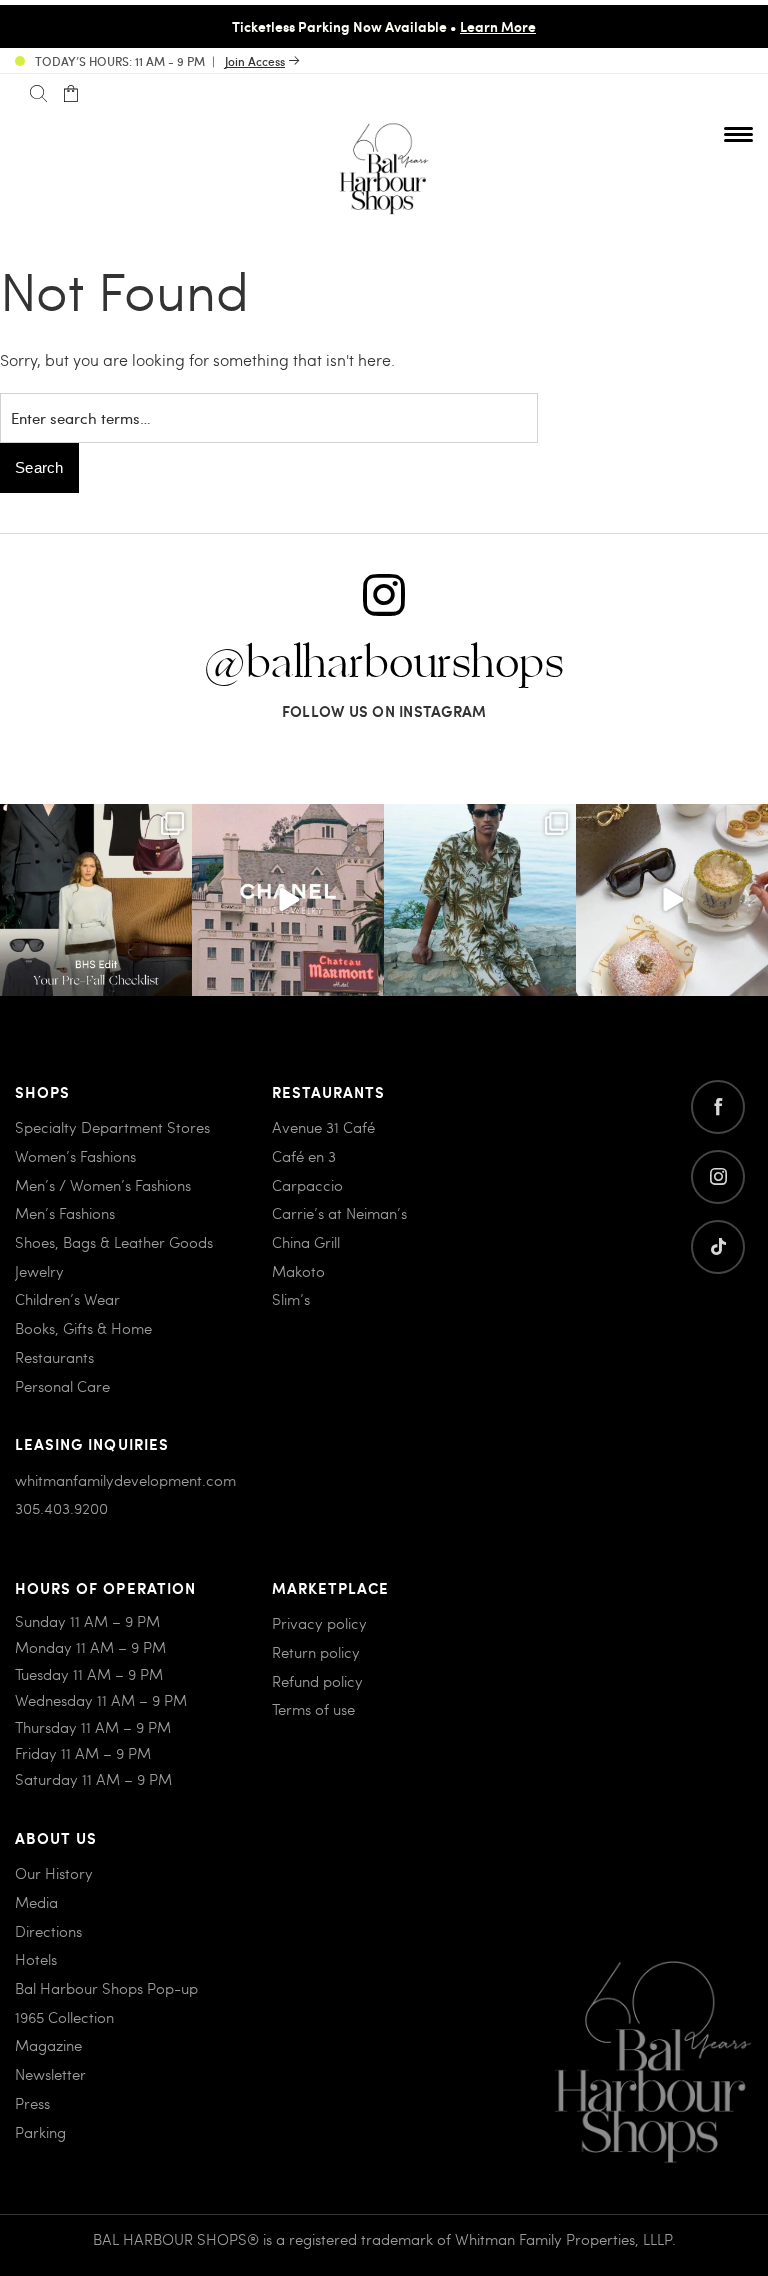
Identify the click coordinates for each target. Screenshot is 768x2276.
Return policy (316, 1652)
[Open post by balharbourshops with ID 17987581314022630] (96, 900)
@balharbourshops (384, 664)
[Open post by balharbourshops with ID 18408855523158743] (288, 900)
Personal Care (62, 1386)
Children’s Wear (67, 1299)
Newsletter (50, 2074)
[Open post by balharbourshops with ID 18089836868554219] (672, 900)
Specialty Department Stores (112, 1127)
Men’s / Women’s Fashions (103, 1185)
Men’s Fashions (65, 1213)
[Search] (38, 94)
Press (32, 2103)
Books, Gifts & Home (83, 1328)
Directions (48, 1931)
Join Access (255, 61)
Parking (40, 2132)
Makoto (298, 1271)
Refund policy (317, 1681)
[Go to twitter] (718, 1247)
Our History (54, 1873)
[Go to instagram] (718, 1177)
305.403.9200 (61, 1508)
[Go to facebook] (718, 1107)
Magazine (48, 2045)
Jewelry (39, 1271)
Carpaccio (307, 1185)
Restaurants (54, 1357)
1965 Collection (64, 2017)
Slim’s (291, 1299)
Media (36, 1902)
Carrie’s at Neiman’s (339, 1213)
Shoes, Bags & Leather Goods (114, 1242)
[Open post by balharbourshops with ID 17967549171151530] (480, 900)
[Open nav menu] (738, 134)
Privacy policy (319, 1623)
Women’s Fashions (75, 1156)
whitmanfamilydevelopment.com (125, 1480)
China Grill (306, 1242)
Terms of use (313, 1709)
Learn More (498, 26)
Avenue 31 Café (323, 1127)
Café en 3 (304, 1156)
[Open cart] (70, 94)
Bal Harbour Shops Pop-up (106, 1988)
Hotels (36, 1959)
